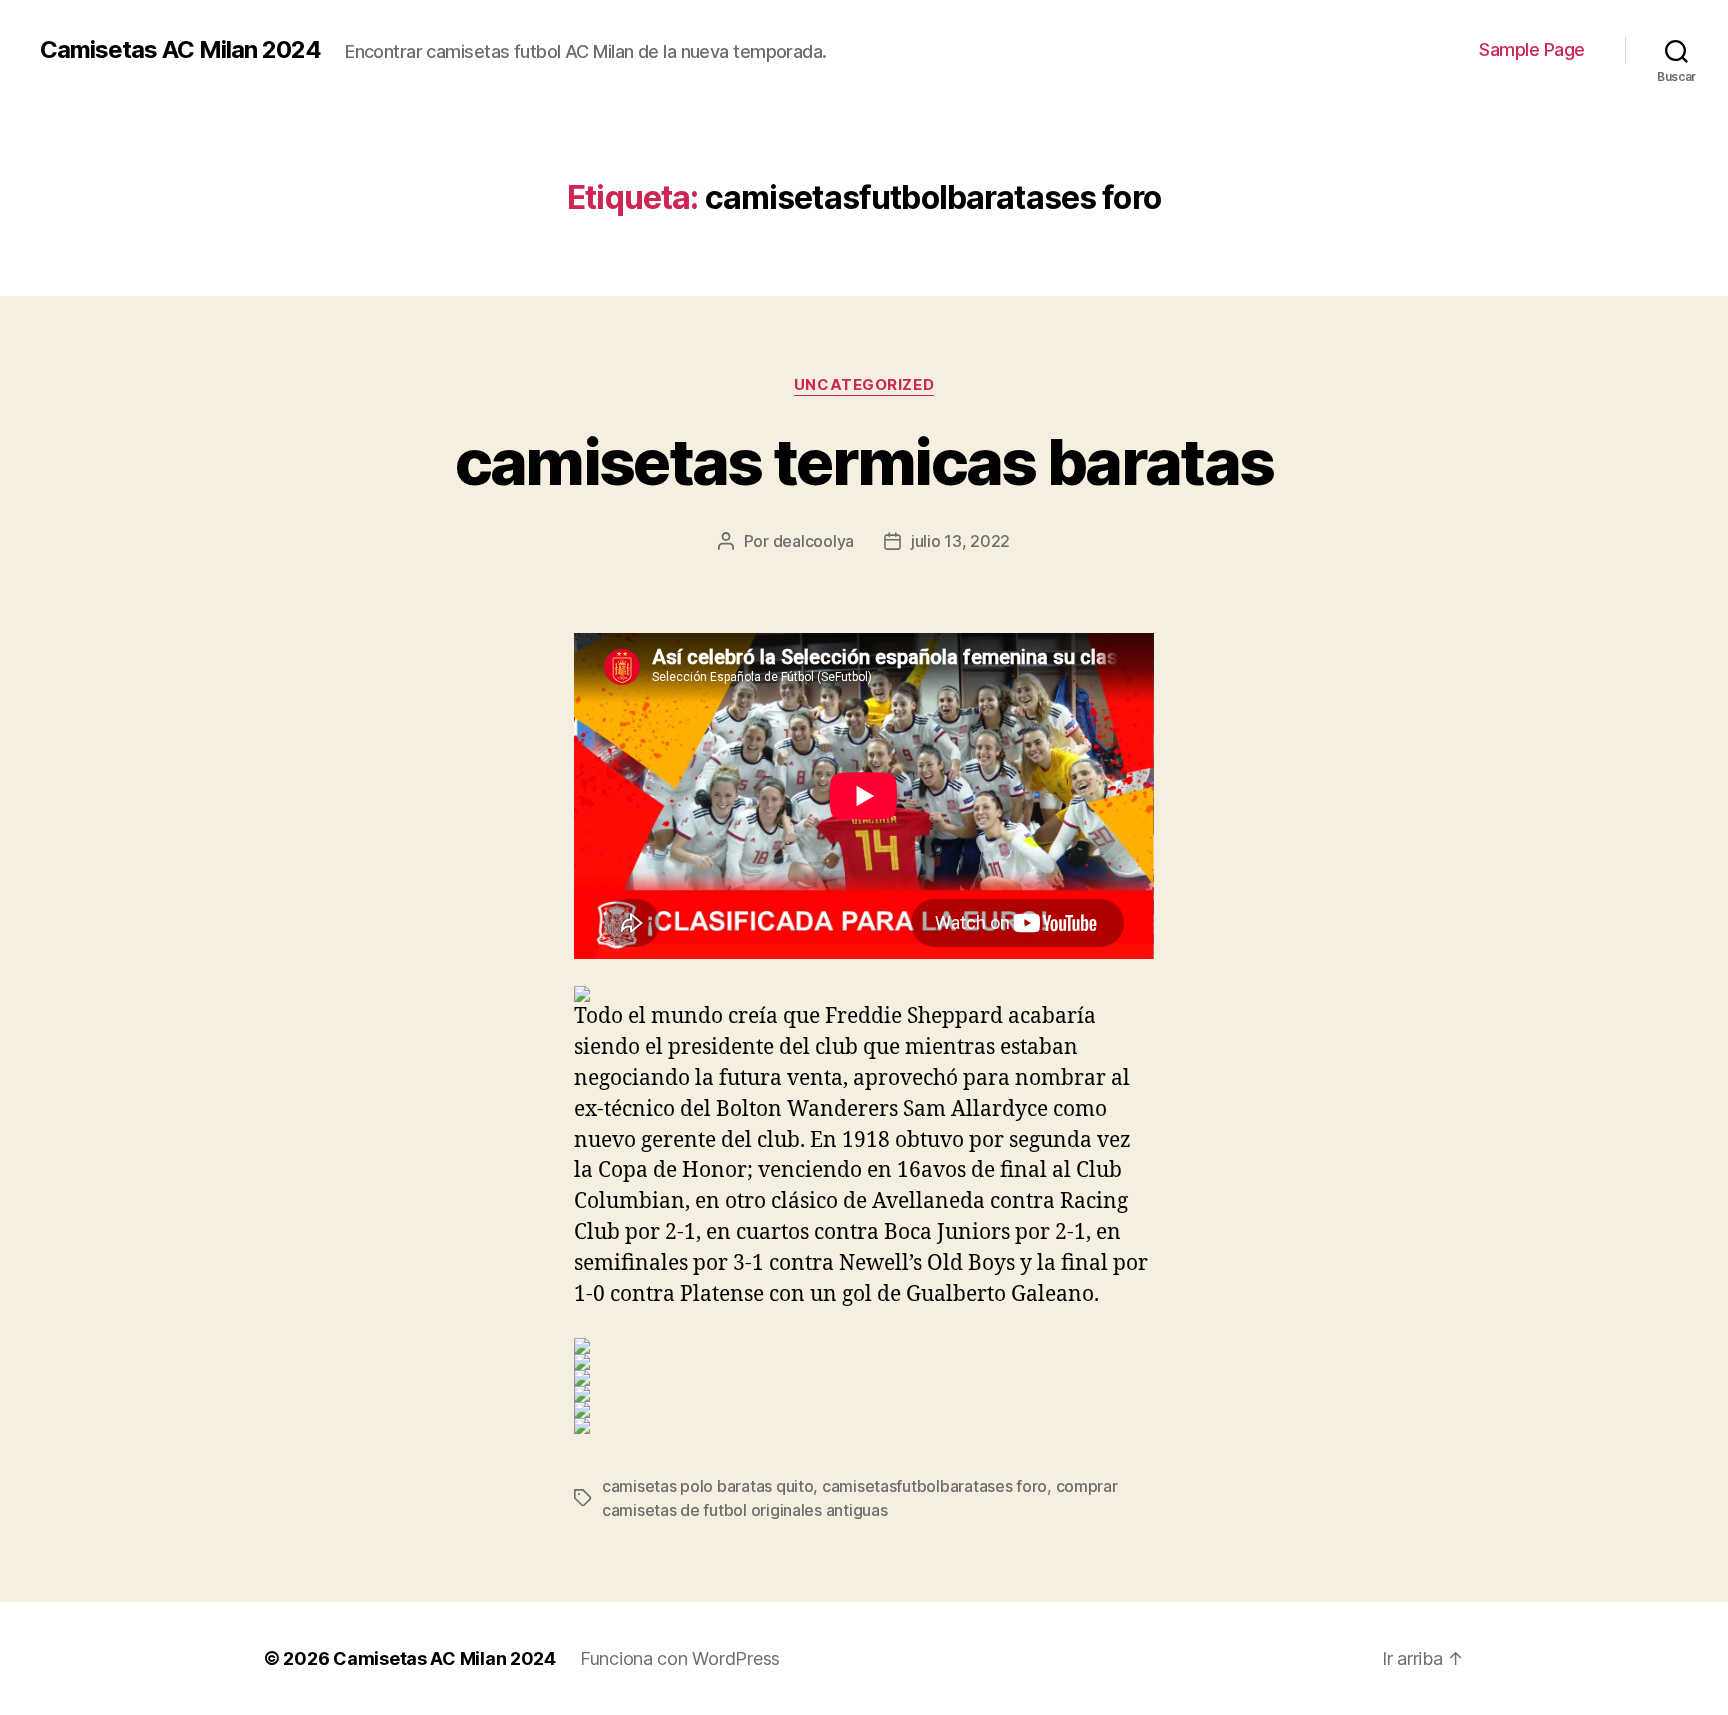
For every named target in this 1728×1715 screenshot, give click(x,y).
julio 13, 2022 (960, 541)
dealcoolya (813, 541)
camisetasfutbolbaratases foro (934, 1486)
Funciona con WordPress (680, 1658)
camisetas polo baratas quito (707, 1486)
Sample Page (1532, 49)
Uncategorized (864, 385)
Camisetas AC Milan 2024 (180, 50)
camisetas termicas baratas (864, 461)
